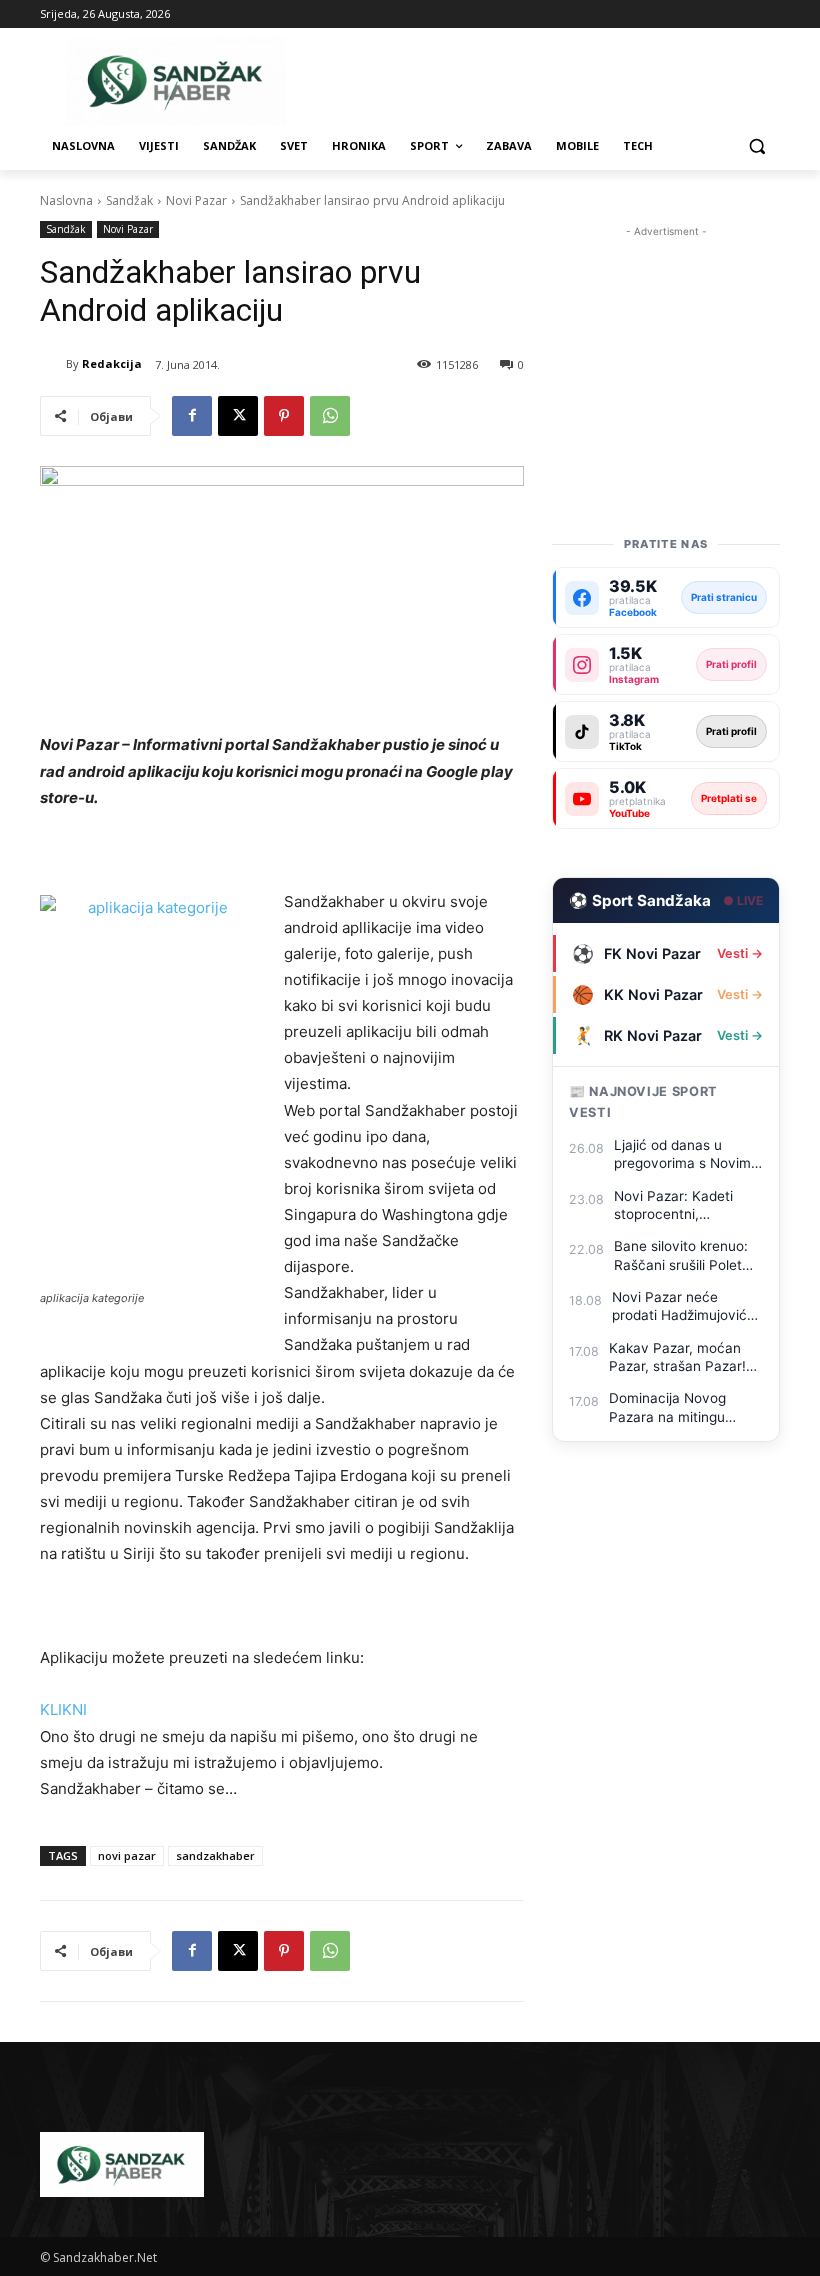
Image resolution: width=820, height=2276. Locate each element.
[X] (238, 416)
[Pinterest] (284, 416)
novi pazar (127, 1855)
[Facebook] (192, 416)
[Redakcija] (53, 364)
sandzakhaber (215, 1855)
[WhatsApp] (330, 416)
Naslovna (66, 200)
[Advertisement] (666, 342)
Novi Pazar (196, 200)
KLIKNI (63, 1709)
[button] (756, 146)
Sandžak (129, 200)
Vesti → (740, 953)
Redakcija (112, 363)
